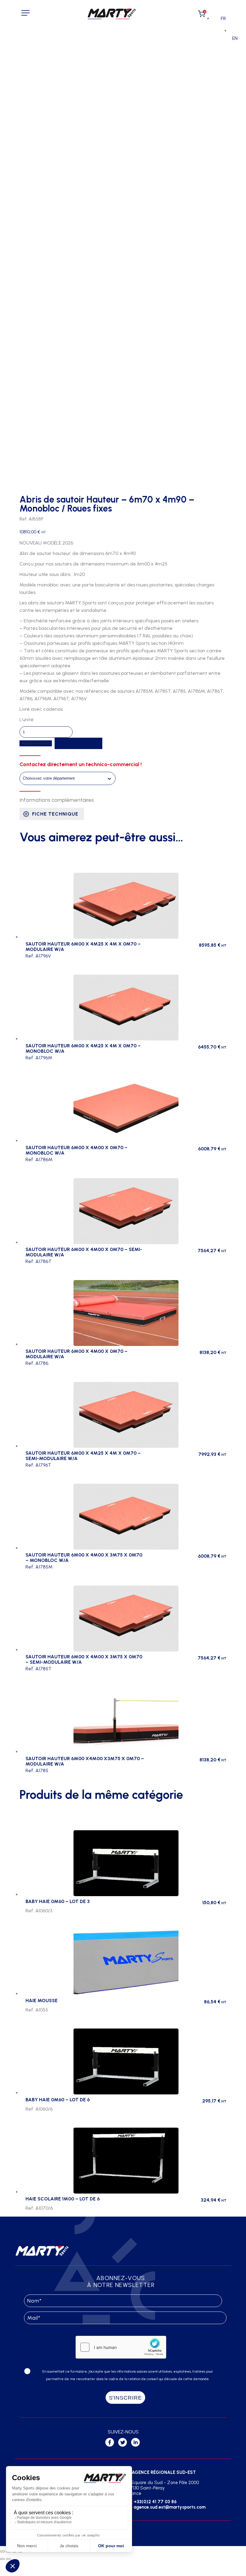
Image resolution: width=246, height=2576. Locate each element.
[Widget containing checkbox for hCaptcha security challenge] (121, 2347)
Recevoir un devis (78, 743)
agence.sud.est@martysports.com (169, 2507)
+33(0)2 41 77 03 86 (155, 2502)
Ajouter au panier (36, 743)
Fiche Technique (55, 814)
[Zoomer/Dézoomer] (2, 2551)
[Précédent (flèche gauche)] (2, 2559)
